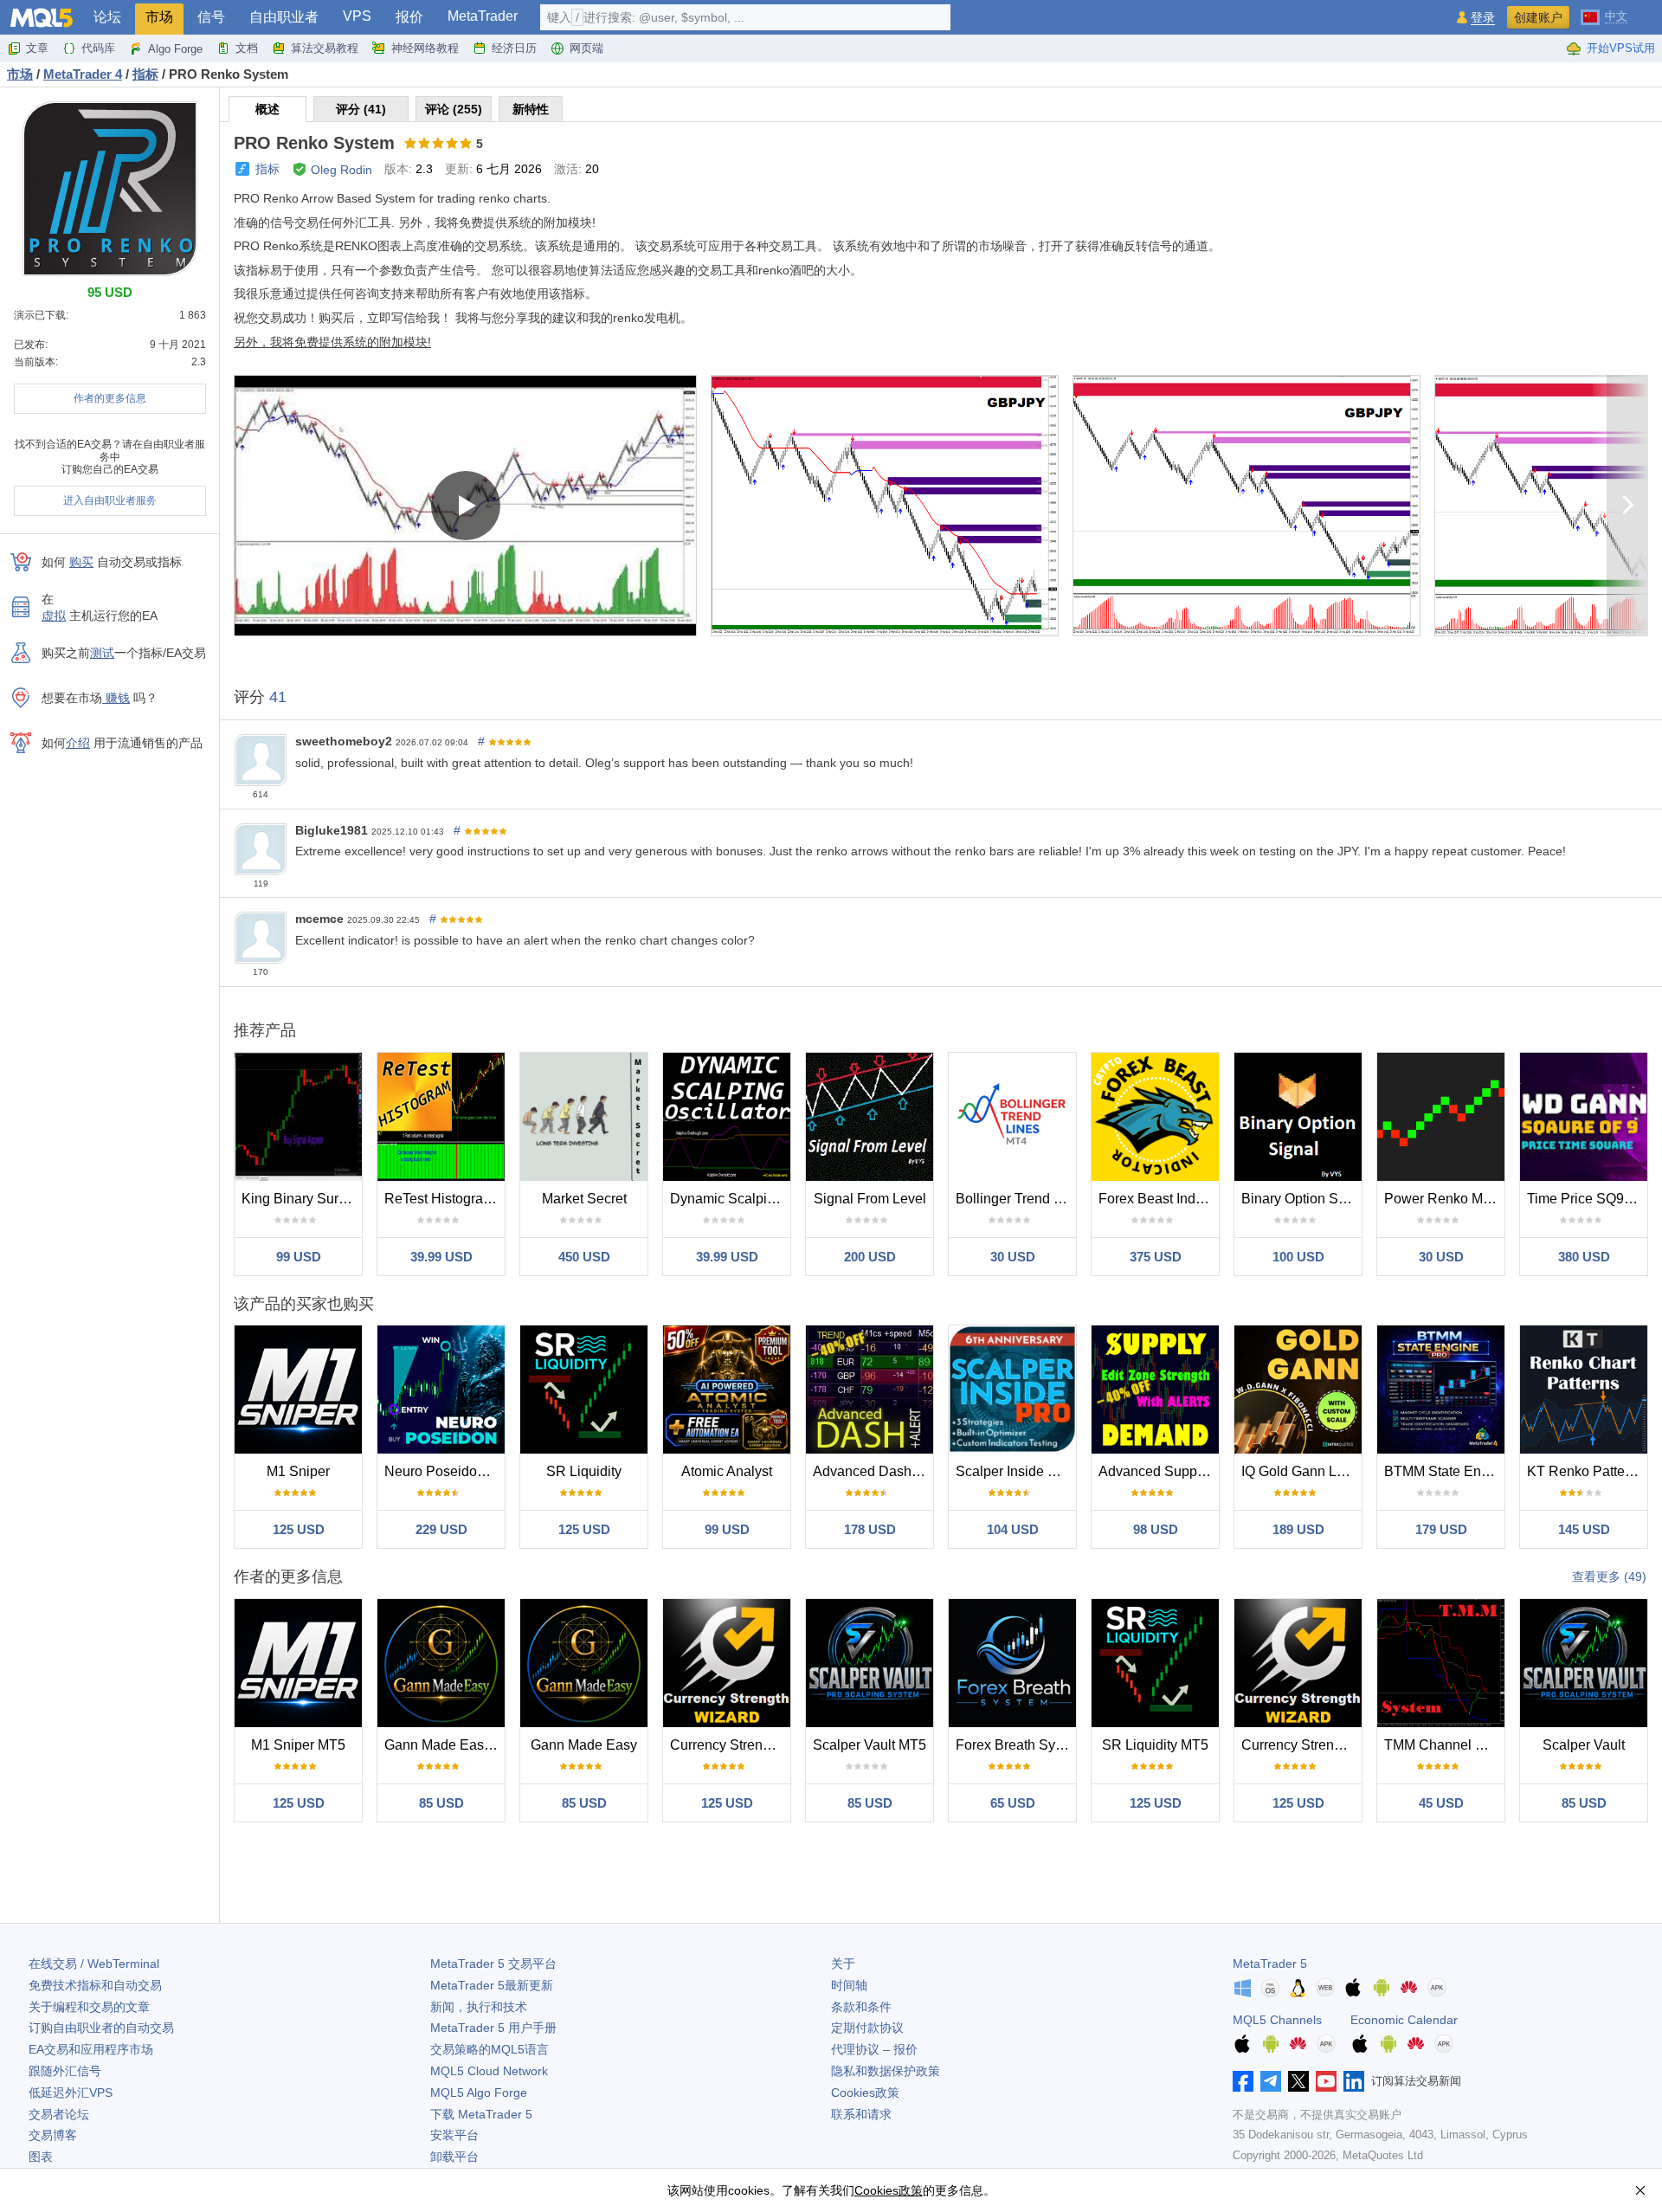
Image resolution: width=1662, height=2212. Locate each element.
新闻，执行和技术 (479, 2007)
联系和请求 (861, 2114)
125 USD (299, 1529)
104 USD (1013, 1529)
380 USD (1584, 1257)
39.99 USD (441, 1257)
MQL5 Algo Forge (479, 2093)
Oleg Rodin (341, 170)
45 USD (1441, 1803)
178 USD (870, 1529)
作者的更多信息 (110, 398)
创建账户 (1538, 17)
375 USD (1156, 1257)
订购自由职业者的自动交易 (101, 2028)
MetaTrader (483, 16)
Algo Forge (175, 49)
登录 (1483, 18)
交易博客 (53, 2135)
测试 (102, 653)
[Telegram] (1271, 2081)
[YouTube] (1326, 2081)
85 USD (441, 1803)
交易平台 (493, 1964)
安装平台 (454, 2135)
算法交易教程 (325, 48)
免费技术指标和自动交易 (95, 1985)
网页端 (586, 48)
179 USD (1441, 1529)
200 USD (870, 1257)
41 (278, 697)
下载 (481, 2114)
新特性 (531, 109)
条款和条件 (861, 2007)
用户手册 (493, 2028)
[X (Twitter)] (1298, 2081)
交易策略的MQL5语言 (490, 2049)
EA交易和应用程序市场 (91, 2049)
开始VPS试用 (1621, 48)
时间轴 (849, 1985)
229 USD (441, 1529)
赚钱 (116, 698)
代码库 (98, 48)
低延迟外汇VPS (71, 2093)
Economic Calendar (1404, 2020)
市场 (159, 17)
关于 (843, 1964)
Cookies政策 (865, 2093)
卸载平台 (454, 2157)
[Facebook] (1243, 2081)
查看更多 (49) (1609, 1577)
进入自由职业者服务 (110, 500)
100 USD (1298, 1257)
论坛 (107, 17)
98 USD (1156, 1529)
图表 (41, 2157)
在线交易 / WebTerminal (94, 1964)
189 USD (1298, 1529)
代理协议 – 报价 (874, 2049)
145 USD (1584, 1529)
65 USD (1013, 1803)
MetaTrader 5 (1270, 1964)
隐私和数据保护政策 (886, 2071)
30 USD (1013, 1257)
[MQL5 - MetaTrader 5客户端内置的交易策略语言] (42, 18)
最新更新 (492, 1985)
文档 (247, 48)
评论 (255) (454, 109)
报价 (409, 17)
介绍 (78, 743)
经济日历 (514, 48)
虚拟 (54, 616)
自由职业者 (284, 17)
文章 (37, 48)
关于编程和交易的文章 (89, 2007)
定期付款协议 (867, 2028)
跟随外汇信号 (65, 2071)
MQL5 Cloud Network (489, 2071)
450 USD (584, 1257)
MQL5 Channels (1277, 2020)
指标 (267, 169)
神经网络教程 (425, 48)
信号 (211, 17)
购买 (81, 562)
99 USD (299, 1257)
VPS (357, 16)
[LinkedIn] (1354, 2081)
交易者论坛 (59, 2114)
